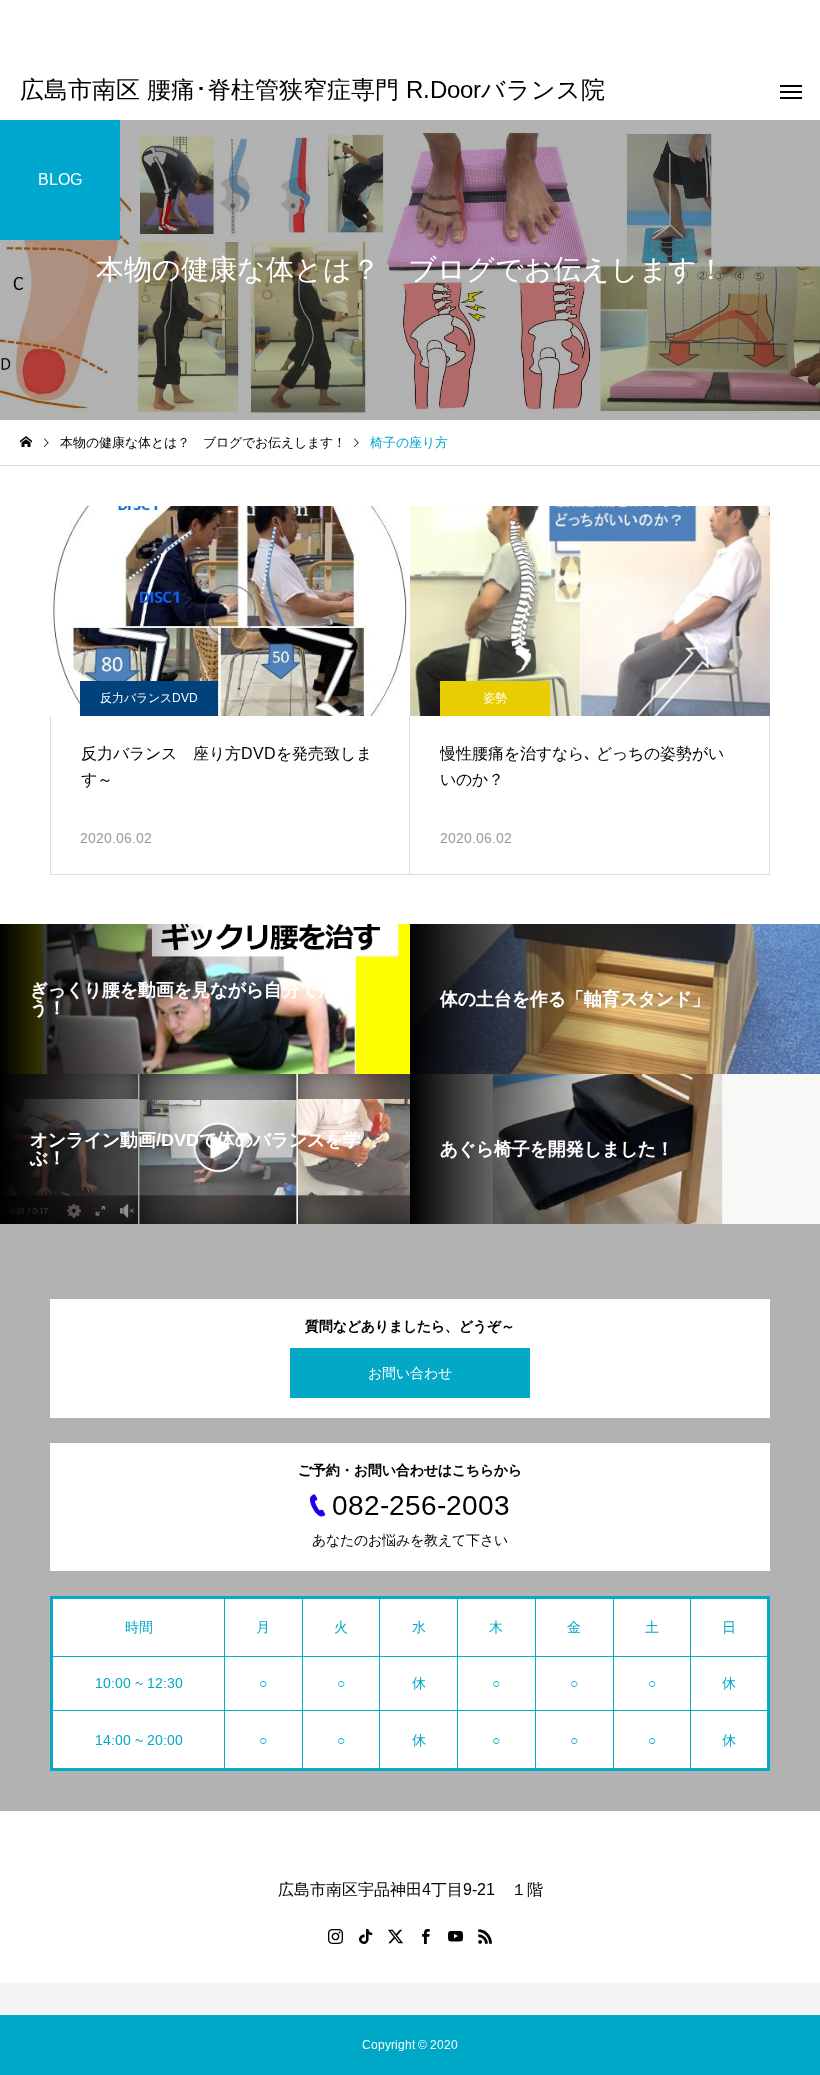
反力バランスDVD (149, 698)
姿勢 (495, 698)
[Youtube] (455, 1936)
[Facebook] (425, 1936)
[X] (395, 1936)
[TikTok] (365, 1936)
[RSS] (485, 1936)
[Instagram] (335, 1936)
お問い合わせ (410, 1373)
